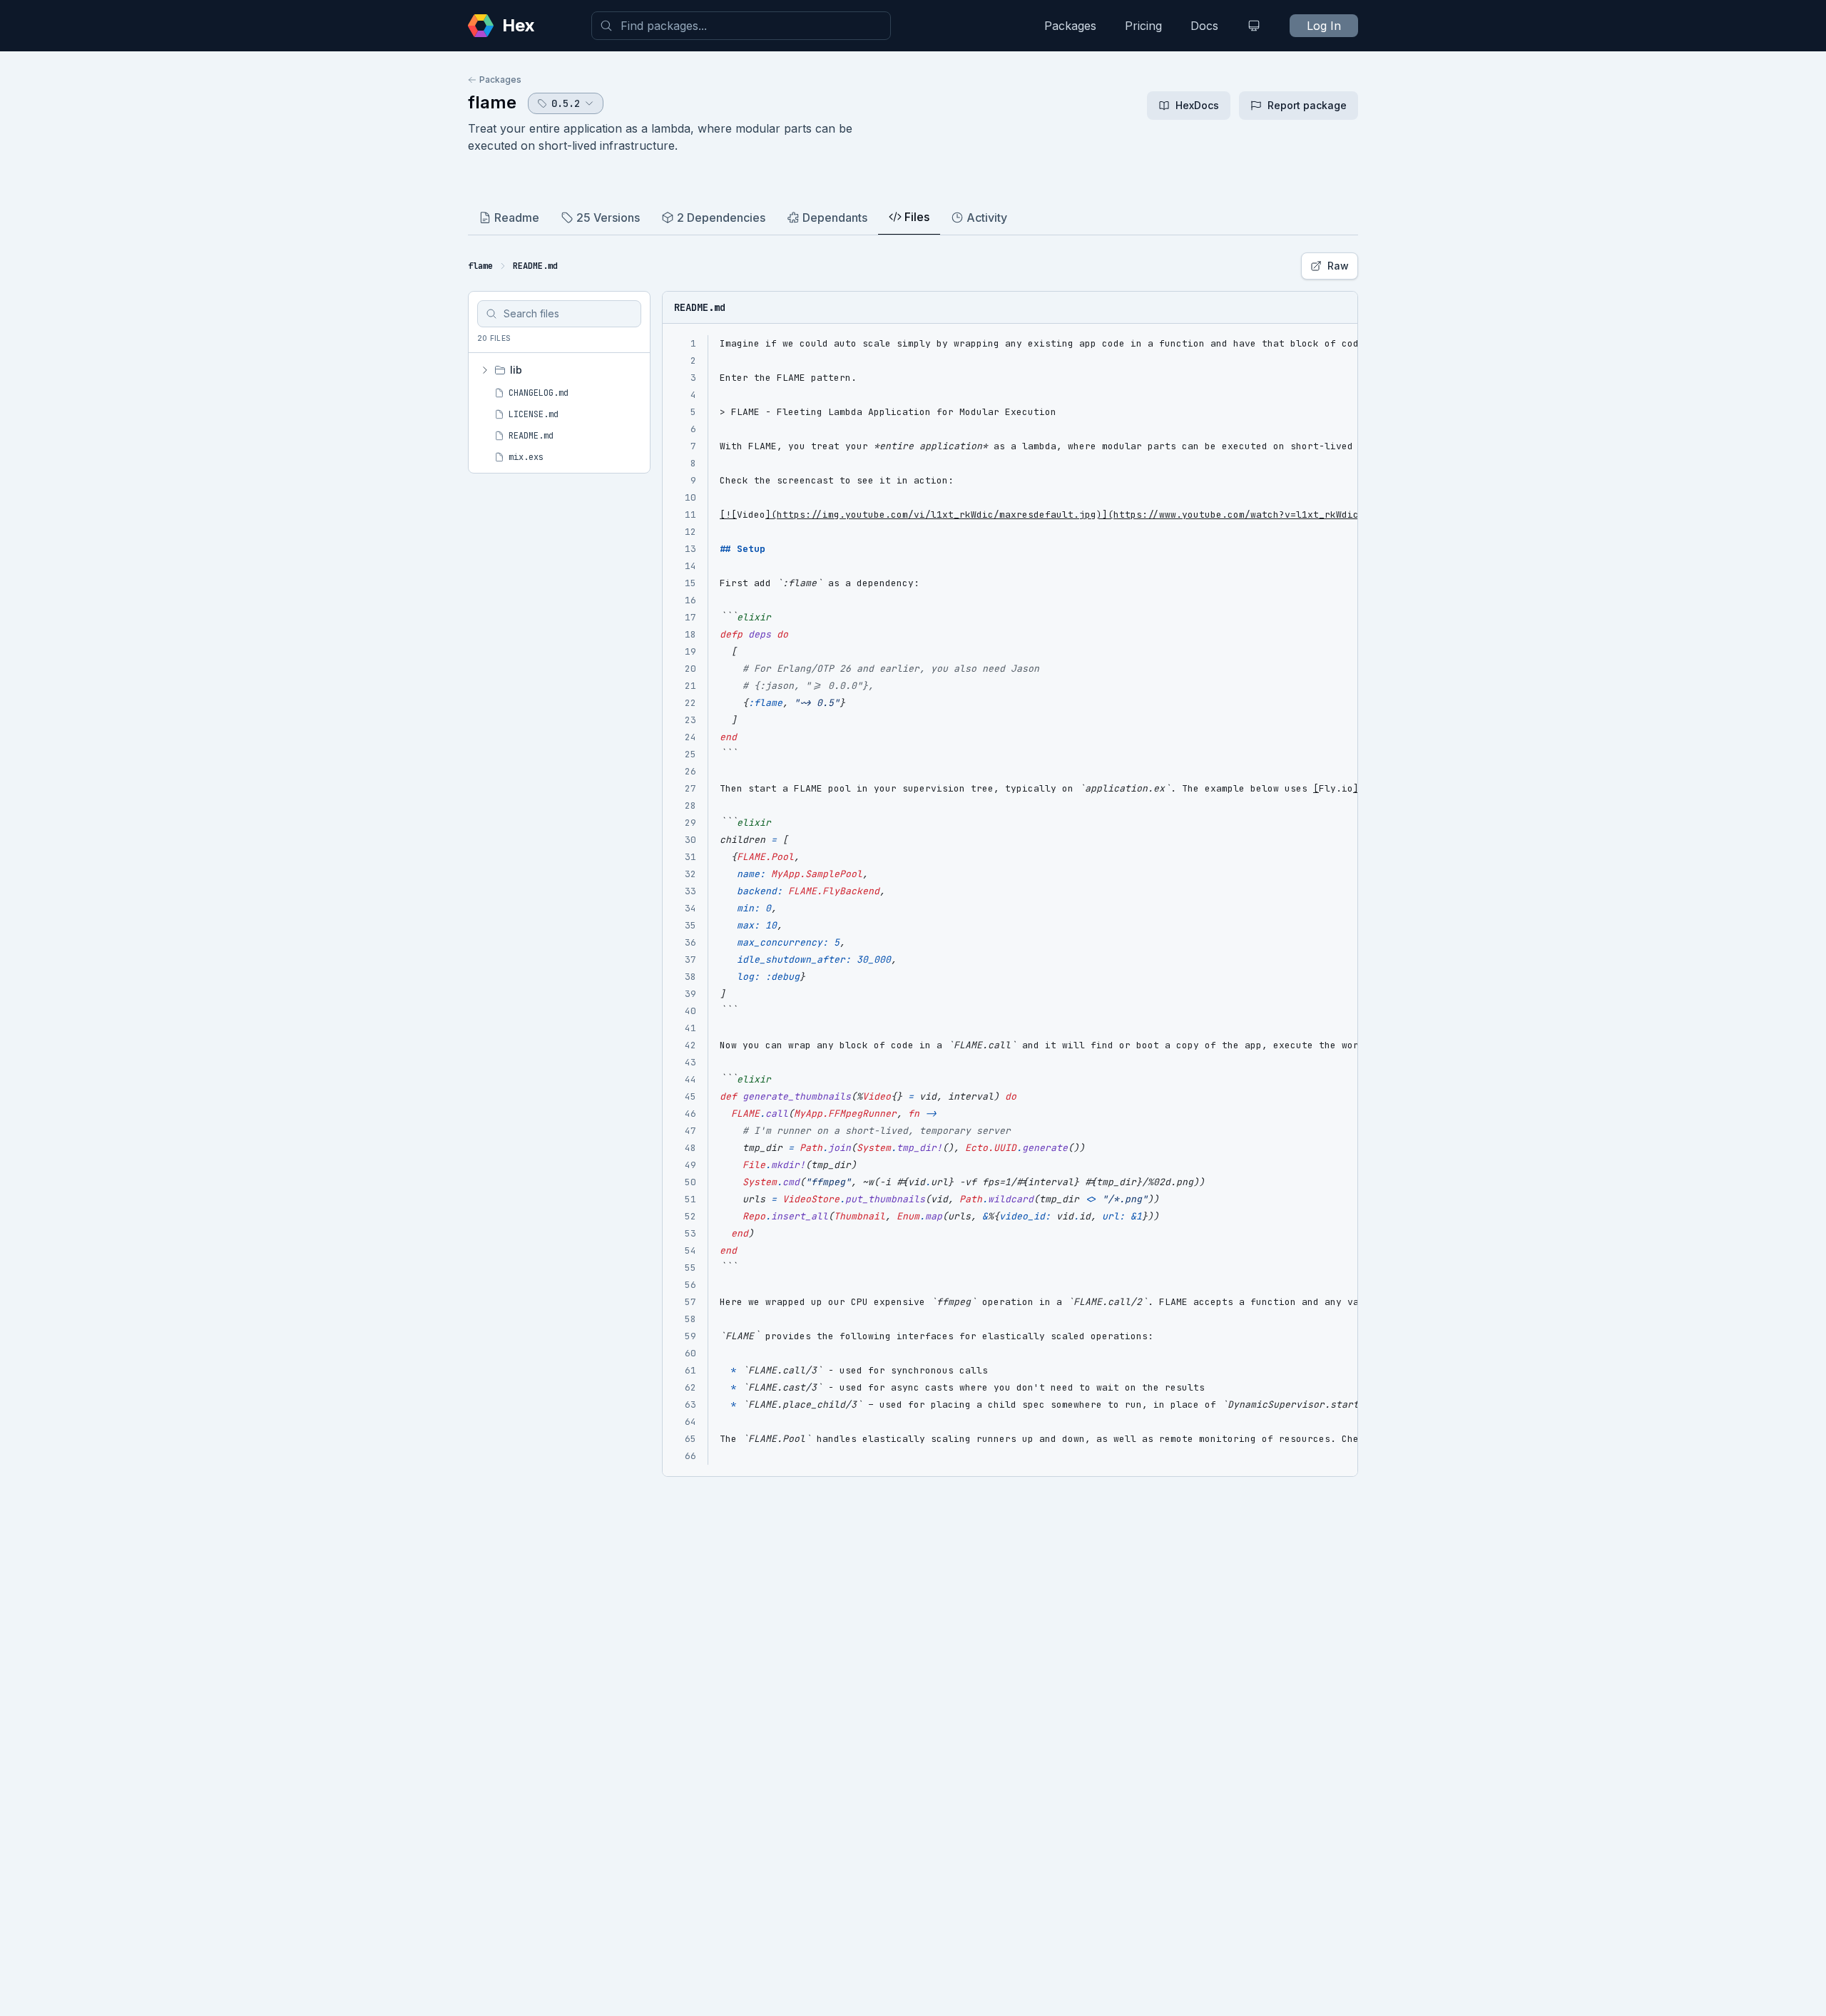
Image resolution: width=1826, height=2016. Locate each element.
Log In (1324, 26)
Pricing (1143, 26)
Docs (1204, 26)
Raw (1338, 266)
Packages (1070, 26)
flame (492, 102)
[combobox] (741, 26)
